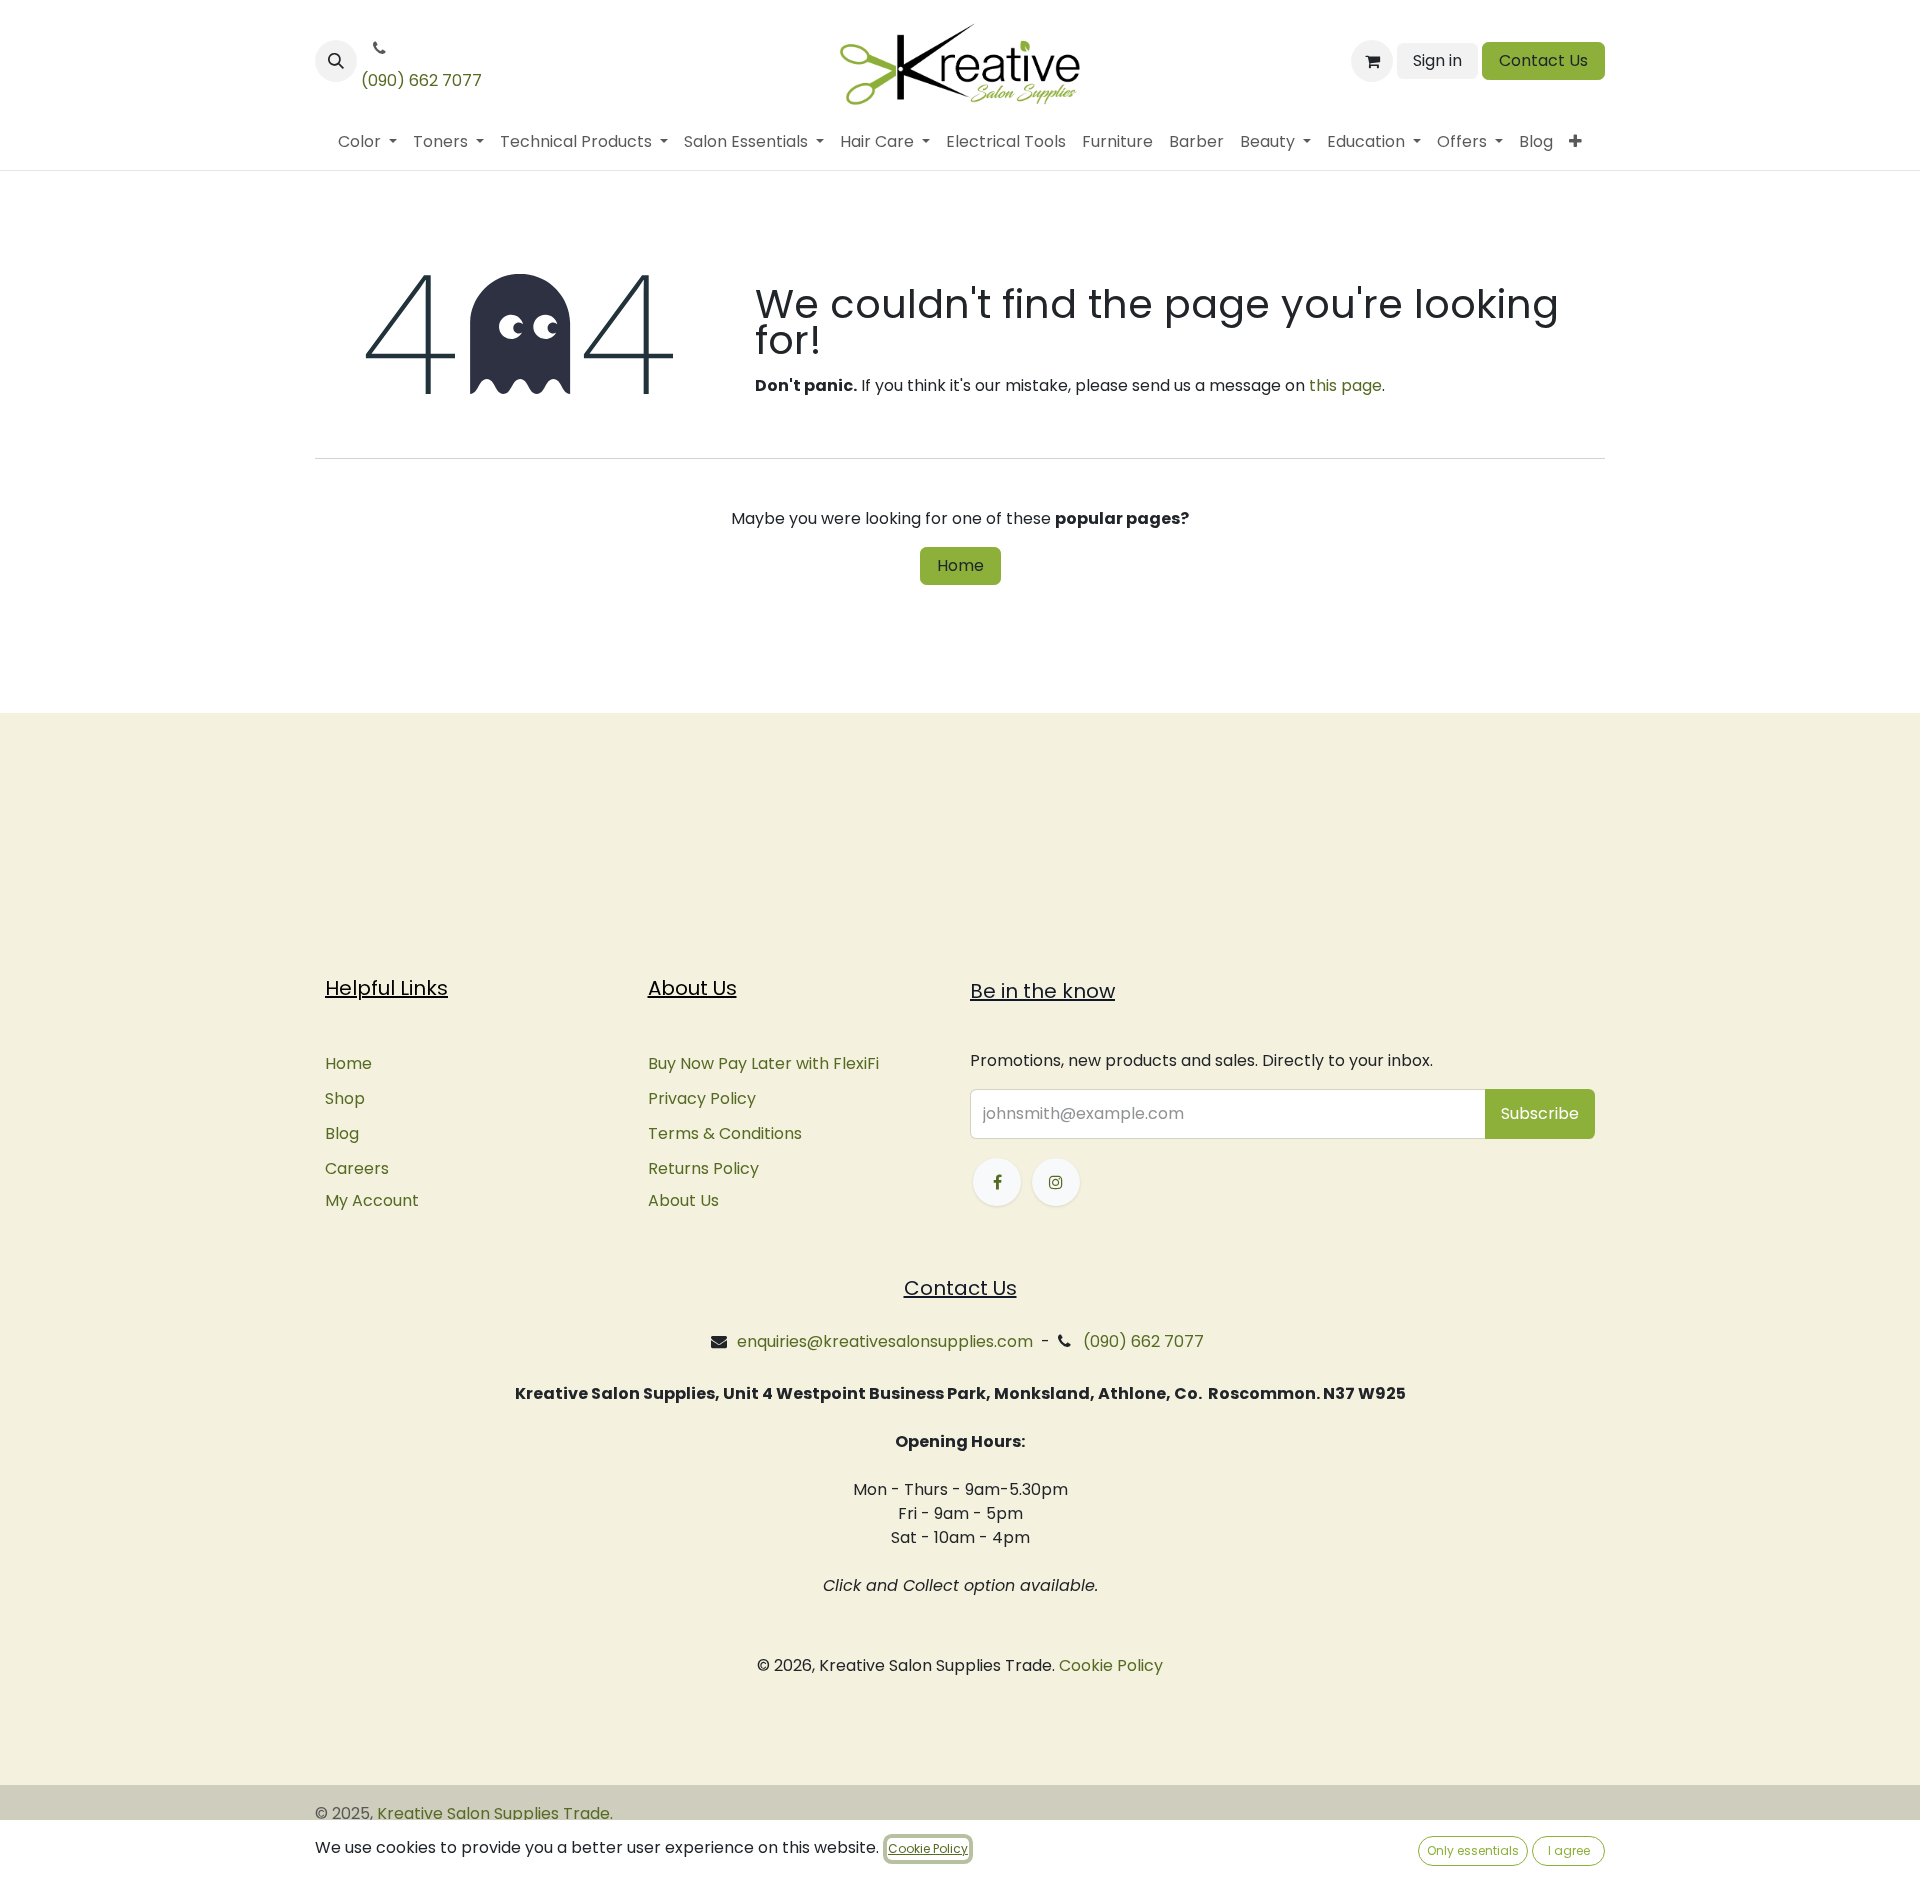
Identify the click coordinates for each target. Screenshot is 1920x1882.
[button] (336, 61)
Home (960, 565)
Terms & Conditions (725, 1133)
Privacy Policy (702, 1098)
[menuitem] (367, 142)
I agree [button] (1569, 1850)
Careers (357, 1168)
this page (1345, 385)
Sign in (1437, 60)
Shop (345, 1098)
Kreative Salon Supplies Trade (493, 1813)
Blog (342, 1133)
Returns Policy (703, 1168)
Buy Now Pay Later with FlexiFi (763, 1063)
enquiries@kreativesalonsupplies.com (885, 1341)
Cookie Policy (1111, 1665)
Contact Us (1543, 60)
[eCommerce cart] (1372, 61)
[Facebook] (997, 1182)
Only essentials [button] (1473, 1850)
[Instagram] (1056, 1182)
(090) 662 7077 (421, 80)
